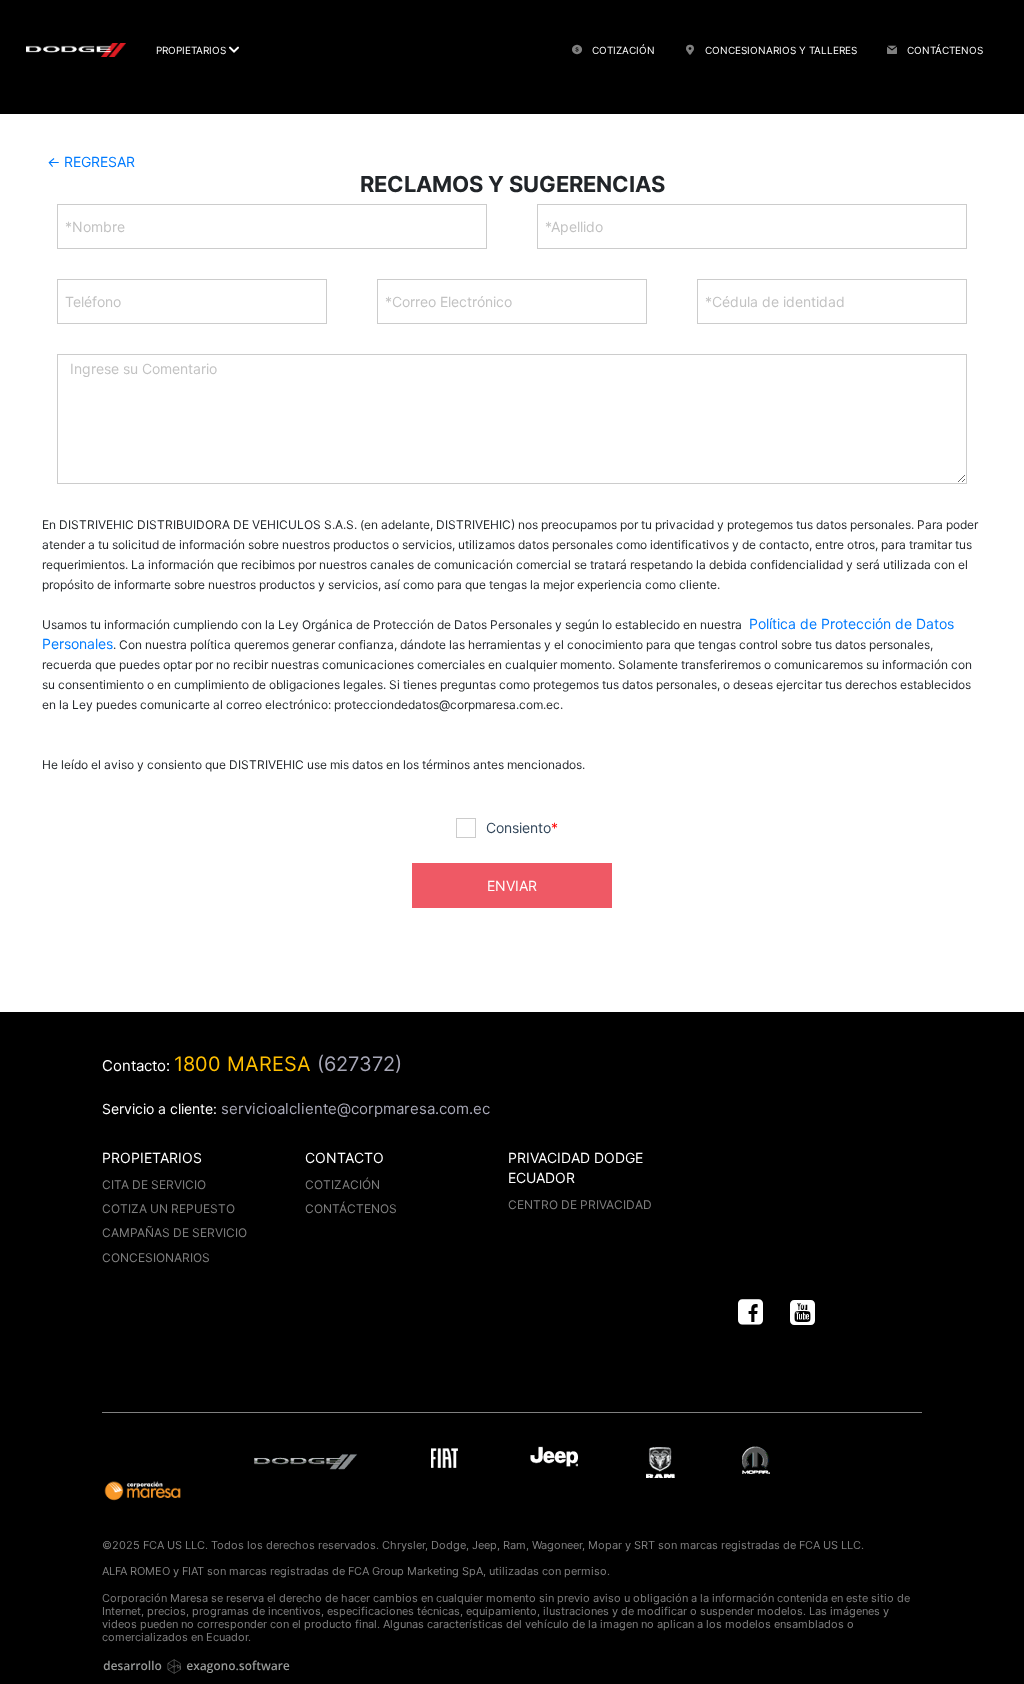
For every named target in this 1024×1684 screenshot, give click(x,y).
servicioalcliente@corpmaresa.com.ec (355, 1108)
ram (660, 1462)
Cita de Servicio (154, 1184)
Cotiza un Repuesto (168, 1208)
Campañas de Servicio (174, 1232)
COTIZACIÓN (606, 28)
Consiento (522, 827)
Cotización (342, 1184)
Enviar (512, 885)
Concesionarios (156, 1257)
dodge (310, 1461)
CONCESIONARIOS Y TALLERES (763, 28)
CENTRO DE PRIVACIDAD (580, 1204)
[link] (750, 1313)
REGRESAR (91, 161)
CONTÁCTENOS (927, 28)
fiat (448, 1461)
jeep (554, 1461)
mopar (756, 1461)
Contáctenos (351, 1208)
